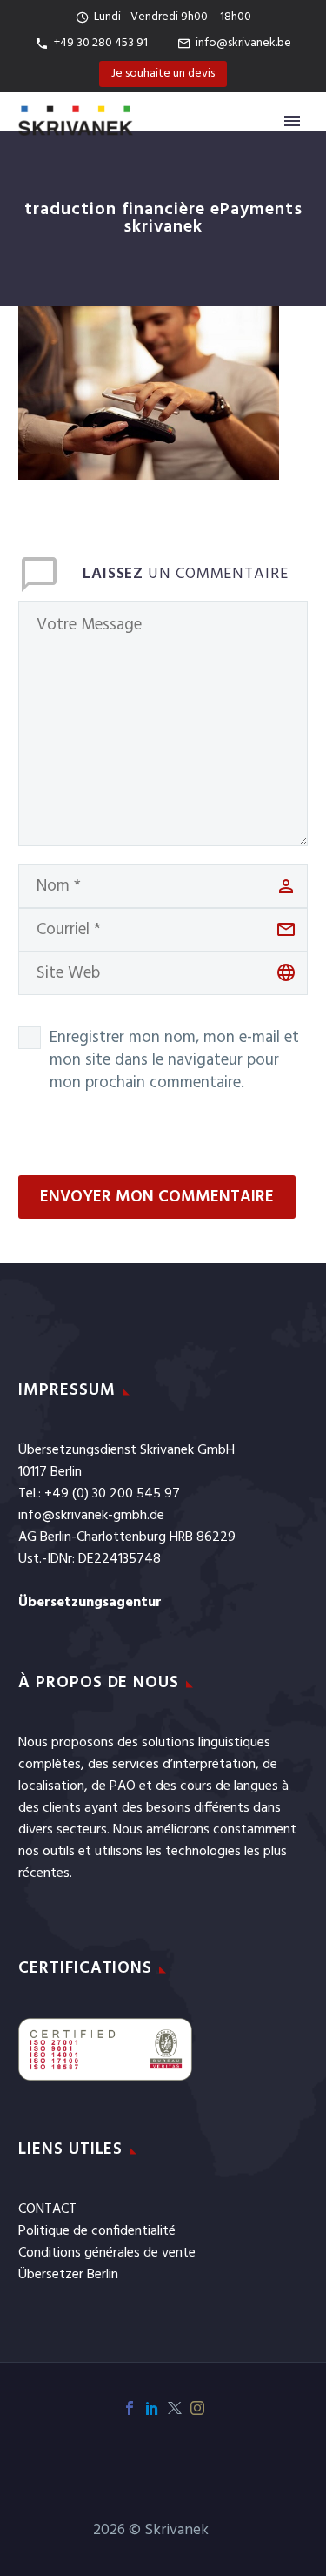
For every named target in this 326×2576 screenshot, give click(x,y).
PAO (123, 1786)
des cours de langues (217, 1786)
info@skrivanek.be (243, 43)
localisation (51, 1786)
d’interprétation (209, 1765)
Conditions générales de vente (107, 2253)
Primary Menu (292, 121)
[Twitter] (175, 2408)
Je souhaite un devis (163, 74)
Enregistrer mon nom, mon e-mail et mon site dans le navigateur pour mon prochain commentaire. (174, 1060)
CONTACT (47, 2209)
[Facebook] (130, 2408)
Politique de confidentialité (97, 2231)
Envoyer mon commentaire (157, 1197)
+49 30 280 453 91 (101, 43)
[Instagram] (197, 2408)
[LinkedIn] (152, 2408)
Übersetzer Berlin (68, 2275)
